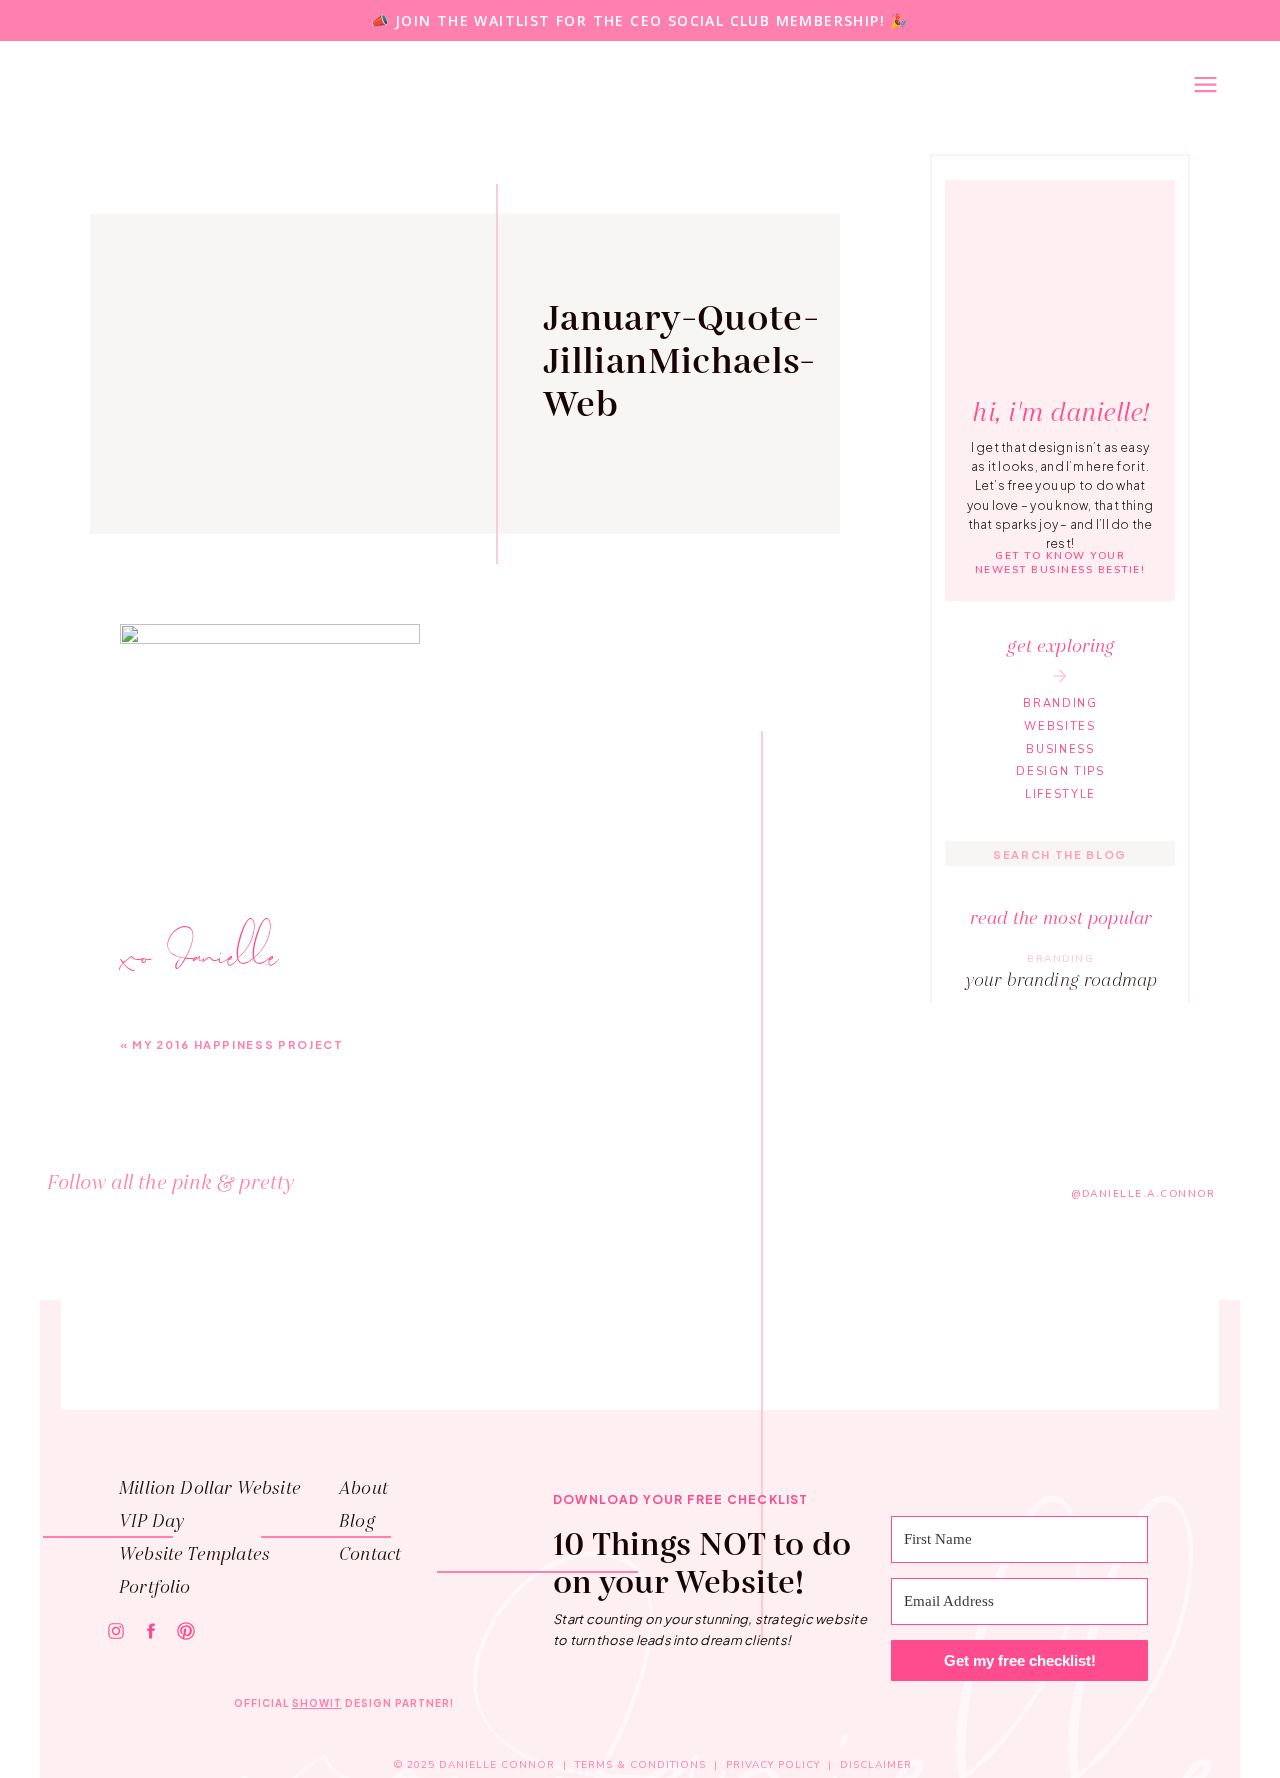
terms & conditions (640, 1765)
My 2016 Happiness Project (237, 1044)
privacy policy (773, 1765)
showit (317, 1703)
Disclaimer (876, 1765)
